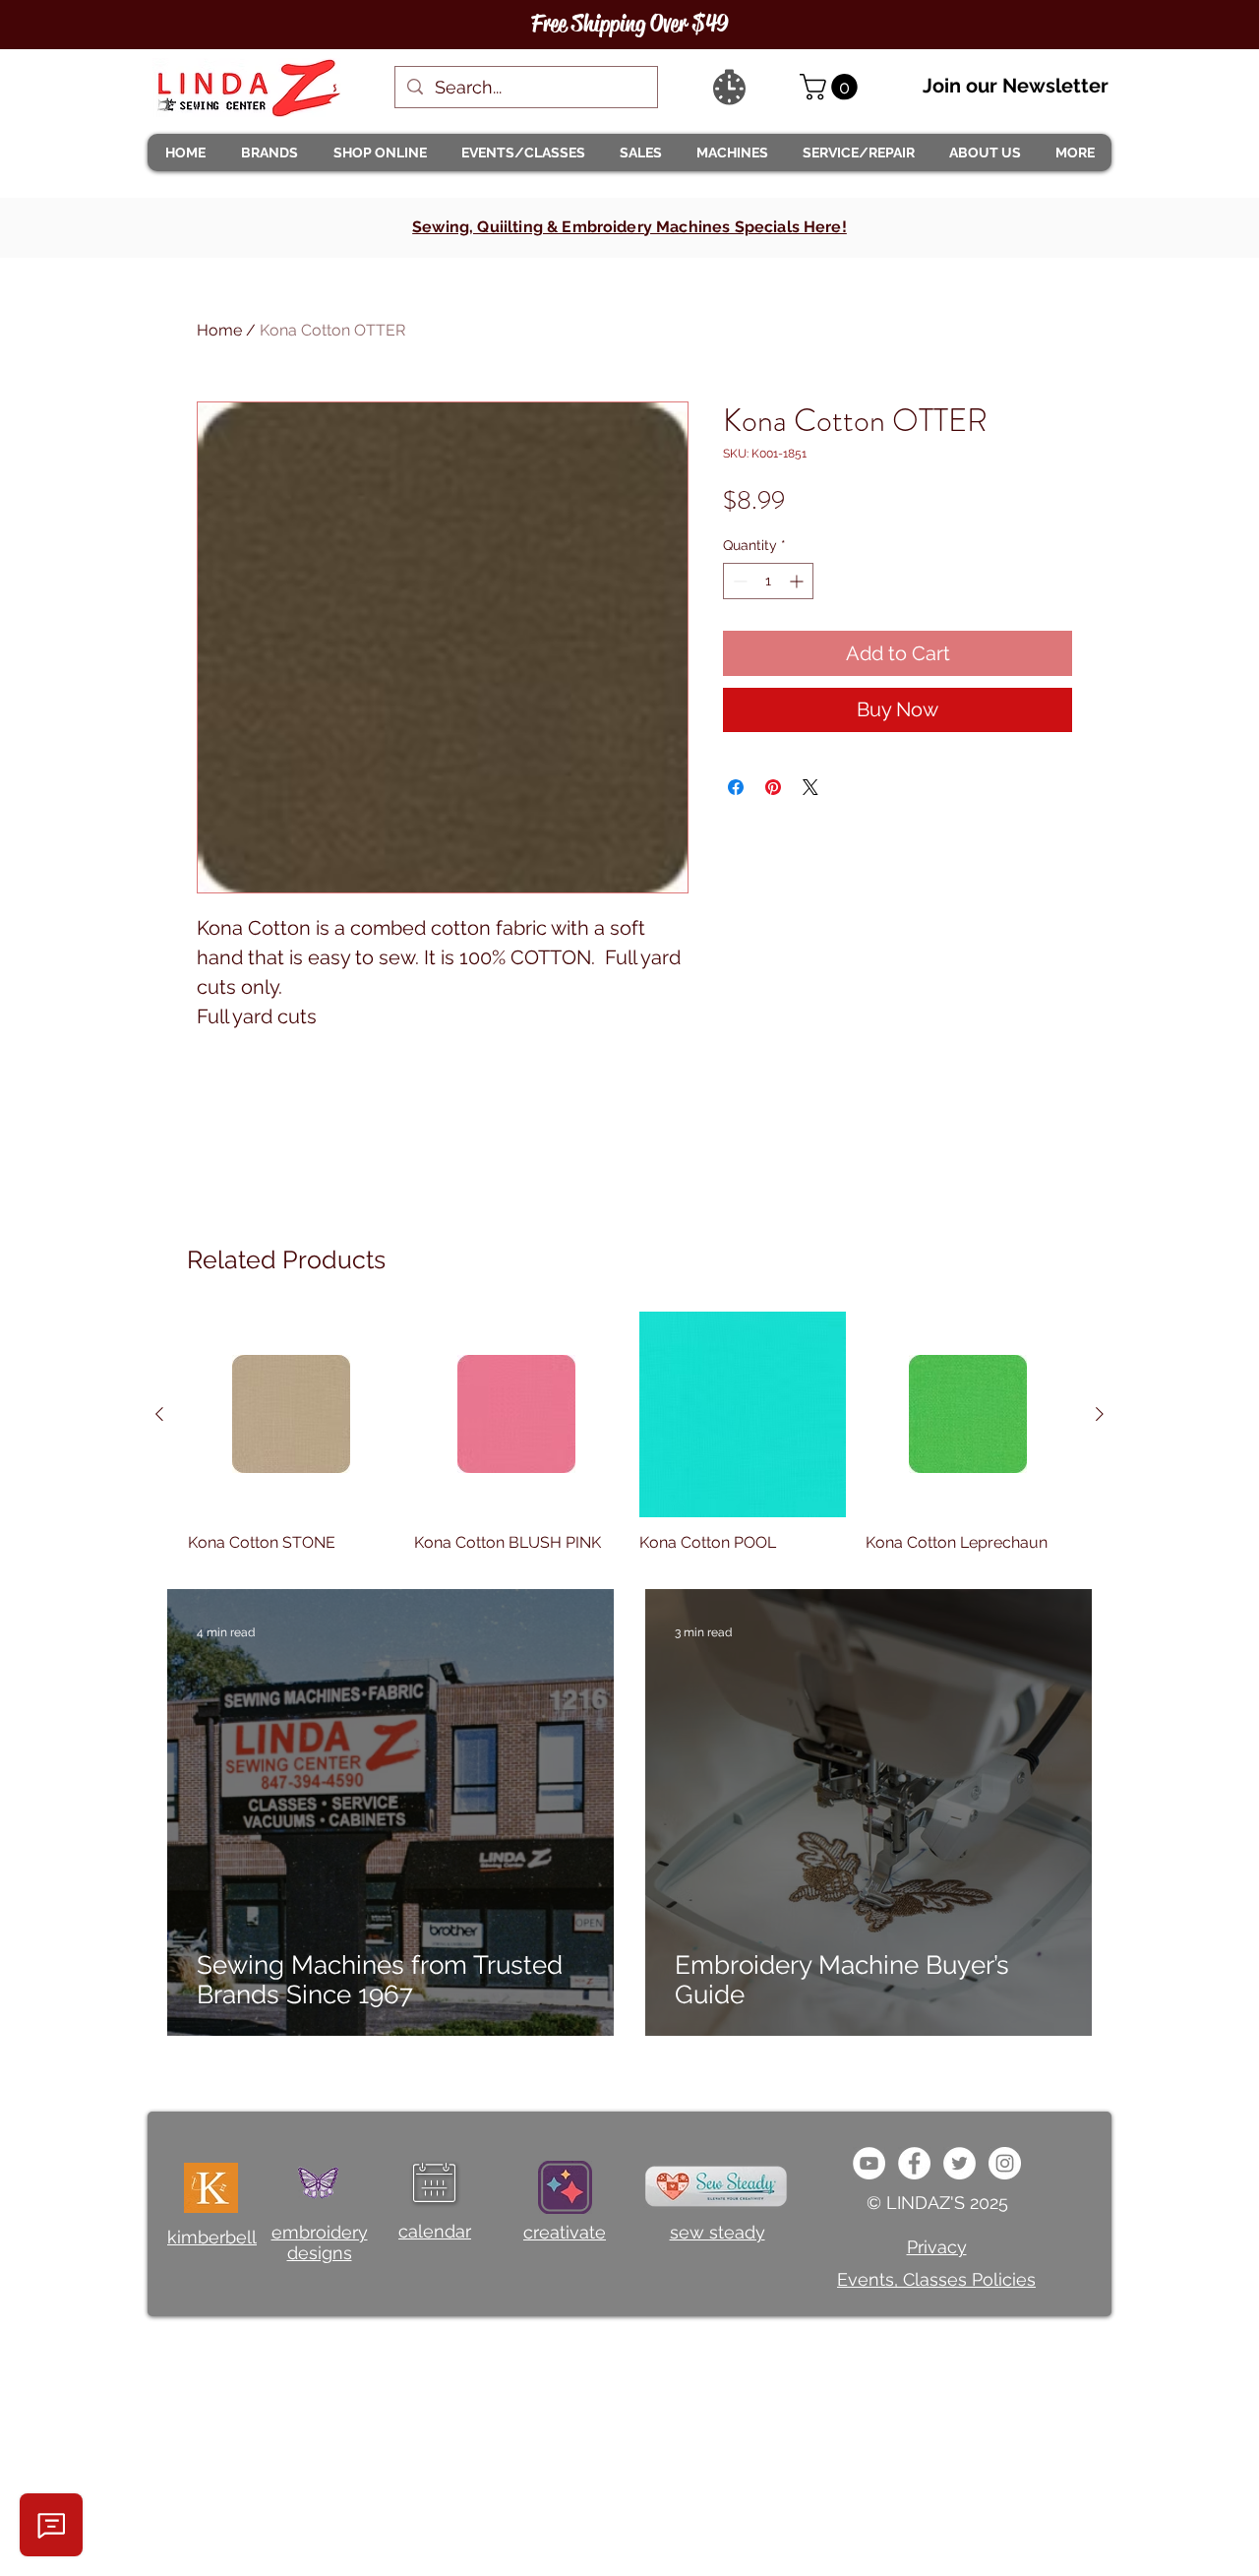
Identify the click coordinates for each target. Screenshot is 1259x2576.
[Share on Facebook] (736, 787)
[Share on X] (810, 787)
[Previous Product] (159, 1414)
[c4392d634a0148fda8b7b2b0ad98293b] (959, 2163)
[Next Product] (1100, 1414)
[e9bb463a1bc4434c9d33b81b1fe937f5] (869, 2163)
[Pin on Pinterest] (773, 787)
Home (219, 330)
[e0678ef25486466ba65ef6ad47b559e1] (914, 2163)
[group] (629, 1433)
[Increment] (798, 581)
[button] (269, 153)
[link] (832, 87)
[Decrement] (738, 581)
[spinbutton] (768, 581)
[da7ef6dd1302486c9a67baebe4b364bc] (1005, 2163)
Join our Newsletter (1016, 86)
